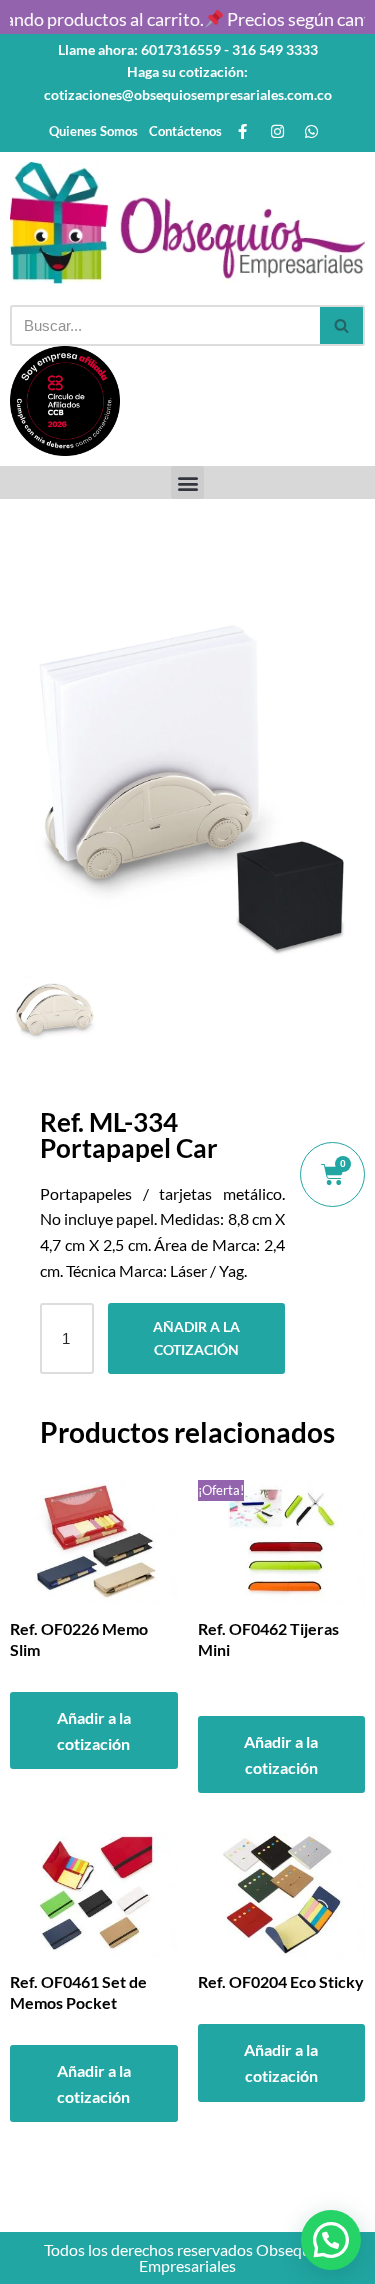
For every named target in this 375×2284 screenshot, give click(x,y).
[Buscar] (342, 325)
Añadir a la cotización (196, 1337)
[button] (187, 482)
